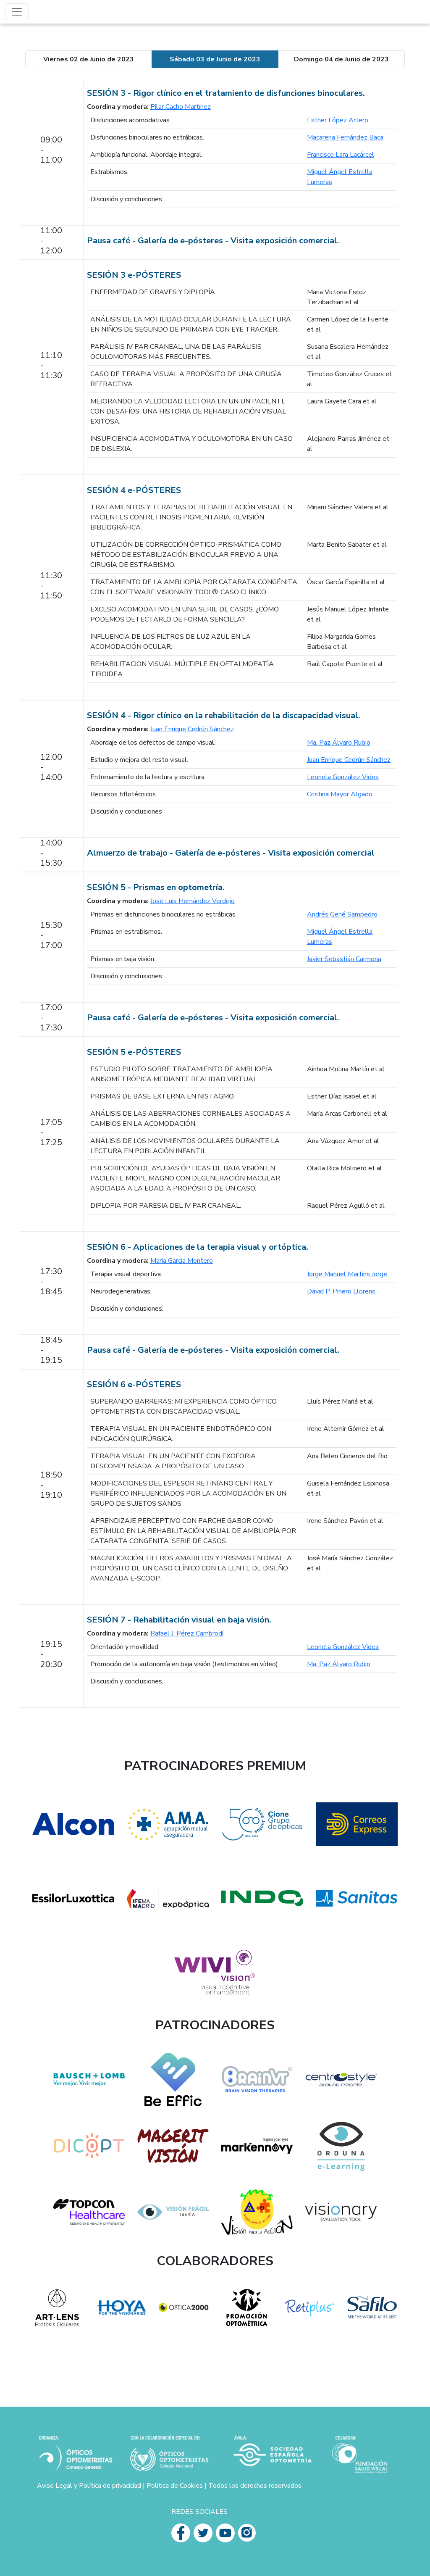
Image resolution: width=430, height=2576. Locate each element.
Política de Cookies (175, 2486)
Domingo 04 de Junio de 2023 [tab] (341, 59)
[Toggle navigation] (17, 12)
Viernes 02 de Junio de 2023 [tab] (89, 59)
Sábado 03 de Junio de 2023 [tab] (215, 59)
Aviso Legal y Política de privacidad (89, 2486)
